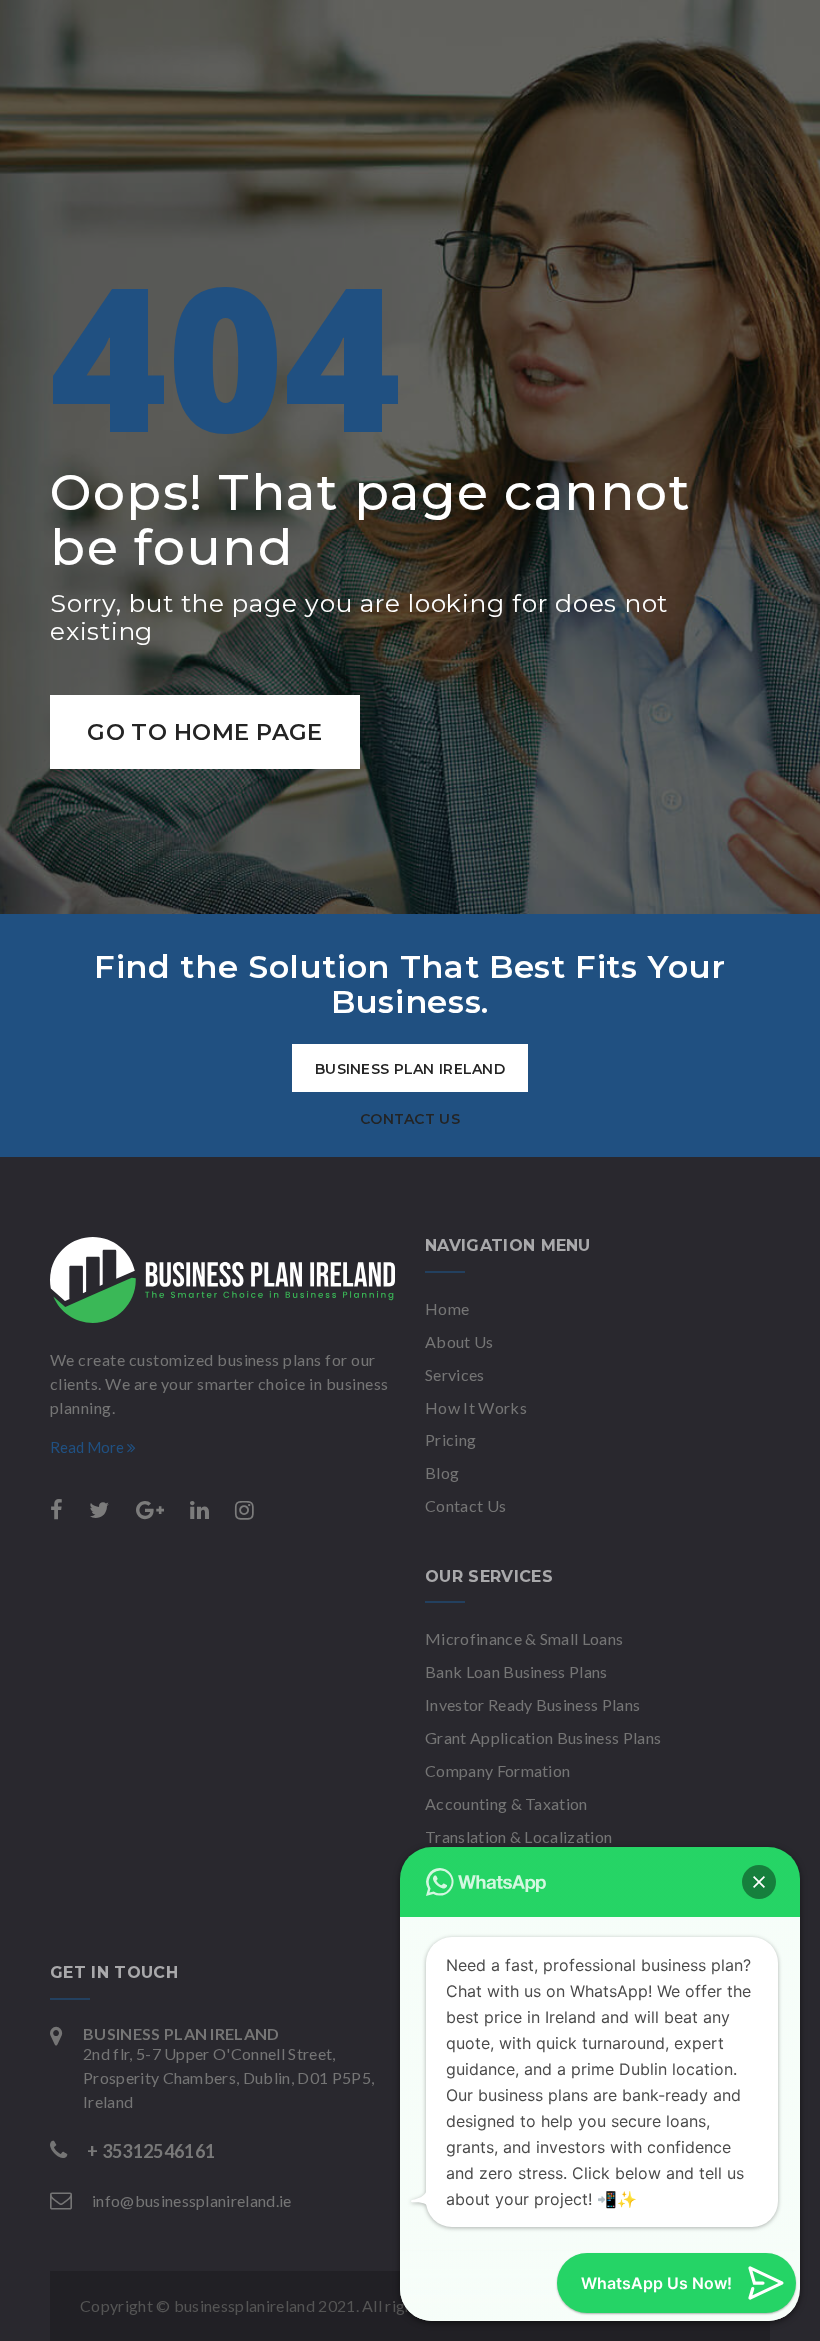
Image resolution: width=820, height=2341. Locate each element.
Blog (442, 1472)
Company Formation (497, 1770)
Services (455, 1374)
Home (447, 1308)
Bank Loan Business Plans (516, 1671)
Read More (88, 1447)
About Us (459, 1341)
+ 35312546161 (151, 2151)
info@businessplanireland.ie (192, 2200)
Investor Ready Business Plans (532, 1704)
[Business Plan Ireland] (222, 1280)
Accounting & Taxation (506, 1803)
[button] (759, 1882)
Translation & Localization (518, 1836)
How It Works (476, 1407)
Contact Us (465, 1505)
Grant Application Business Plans (543, 1737)
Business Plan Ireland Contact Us (410, 1076)
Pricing (450, 1439)
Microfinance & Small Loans (524, 1638)
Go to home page (205, 732)
